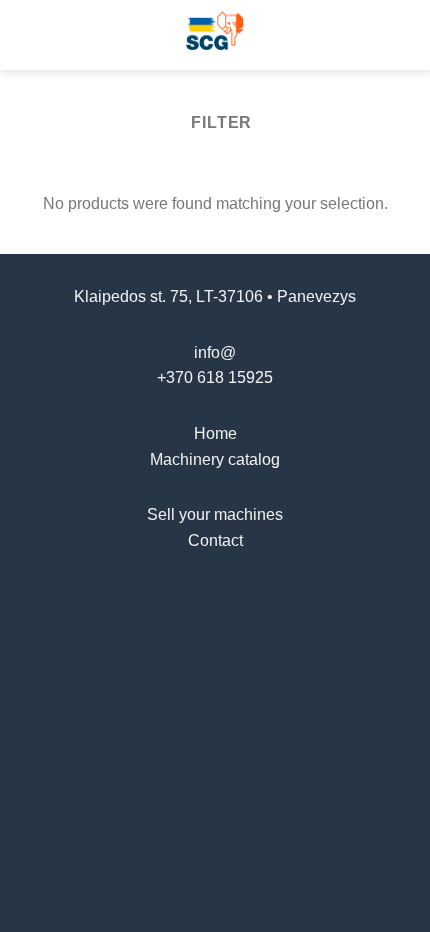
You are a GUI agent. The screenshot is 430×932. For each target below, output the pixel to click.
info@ (215, 352)
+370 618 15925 (215, 377)
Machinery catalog (215, 459)
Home (215, 433)
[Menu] (27, 34)
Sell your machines (215, 514)
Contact (215, 540)
